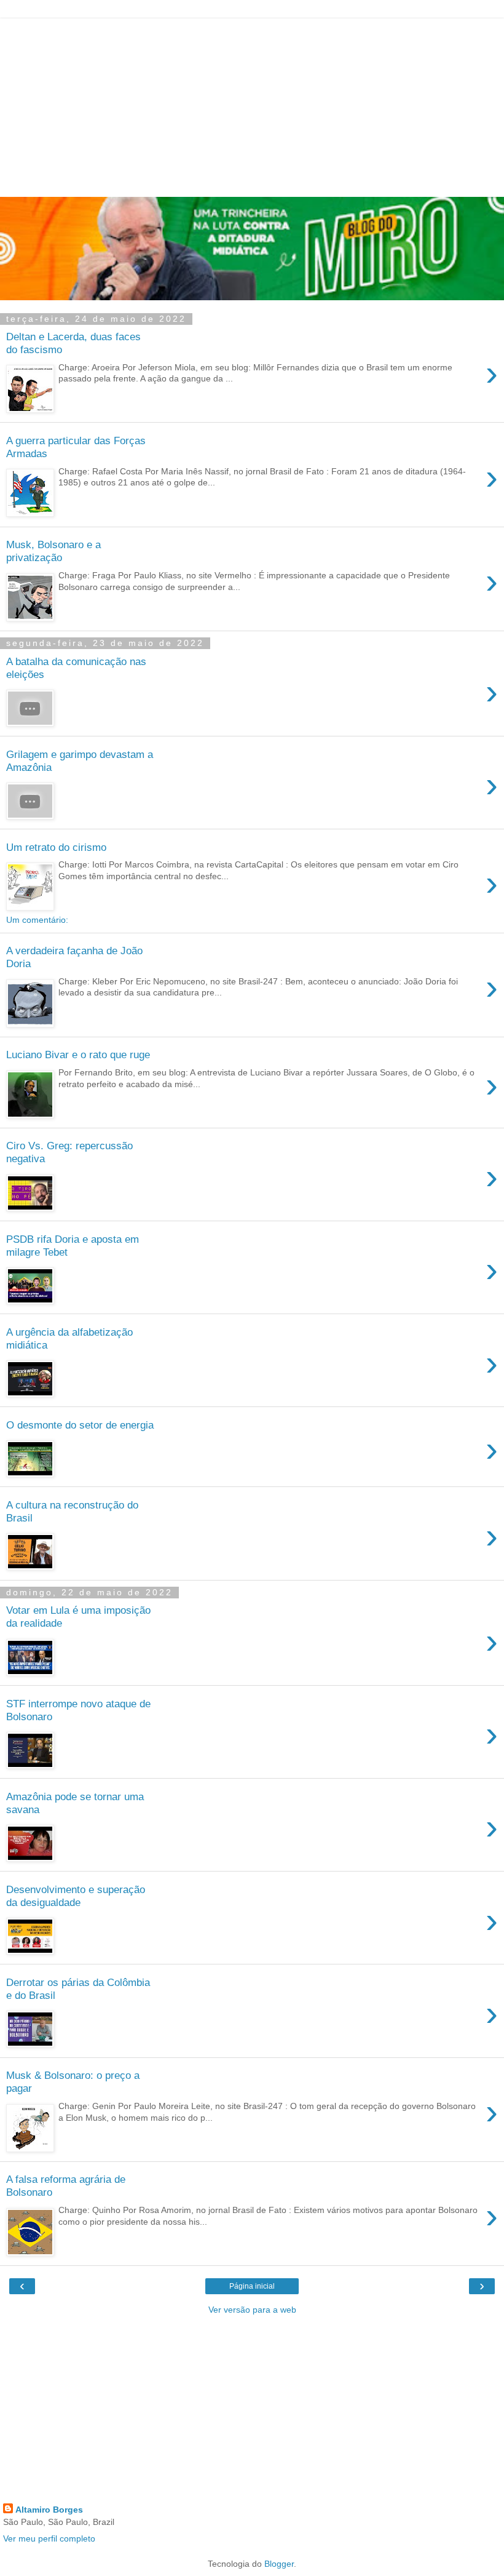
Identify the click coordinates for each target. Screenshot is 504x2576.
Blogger (279, 2564)
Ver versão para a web (252, 2310)
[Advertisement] (252, 105)
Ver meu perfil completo (49, 2538)
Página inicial (252, 2286)
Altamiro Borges (49, 2510)
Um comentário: (37, 920)
